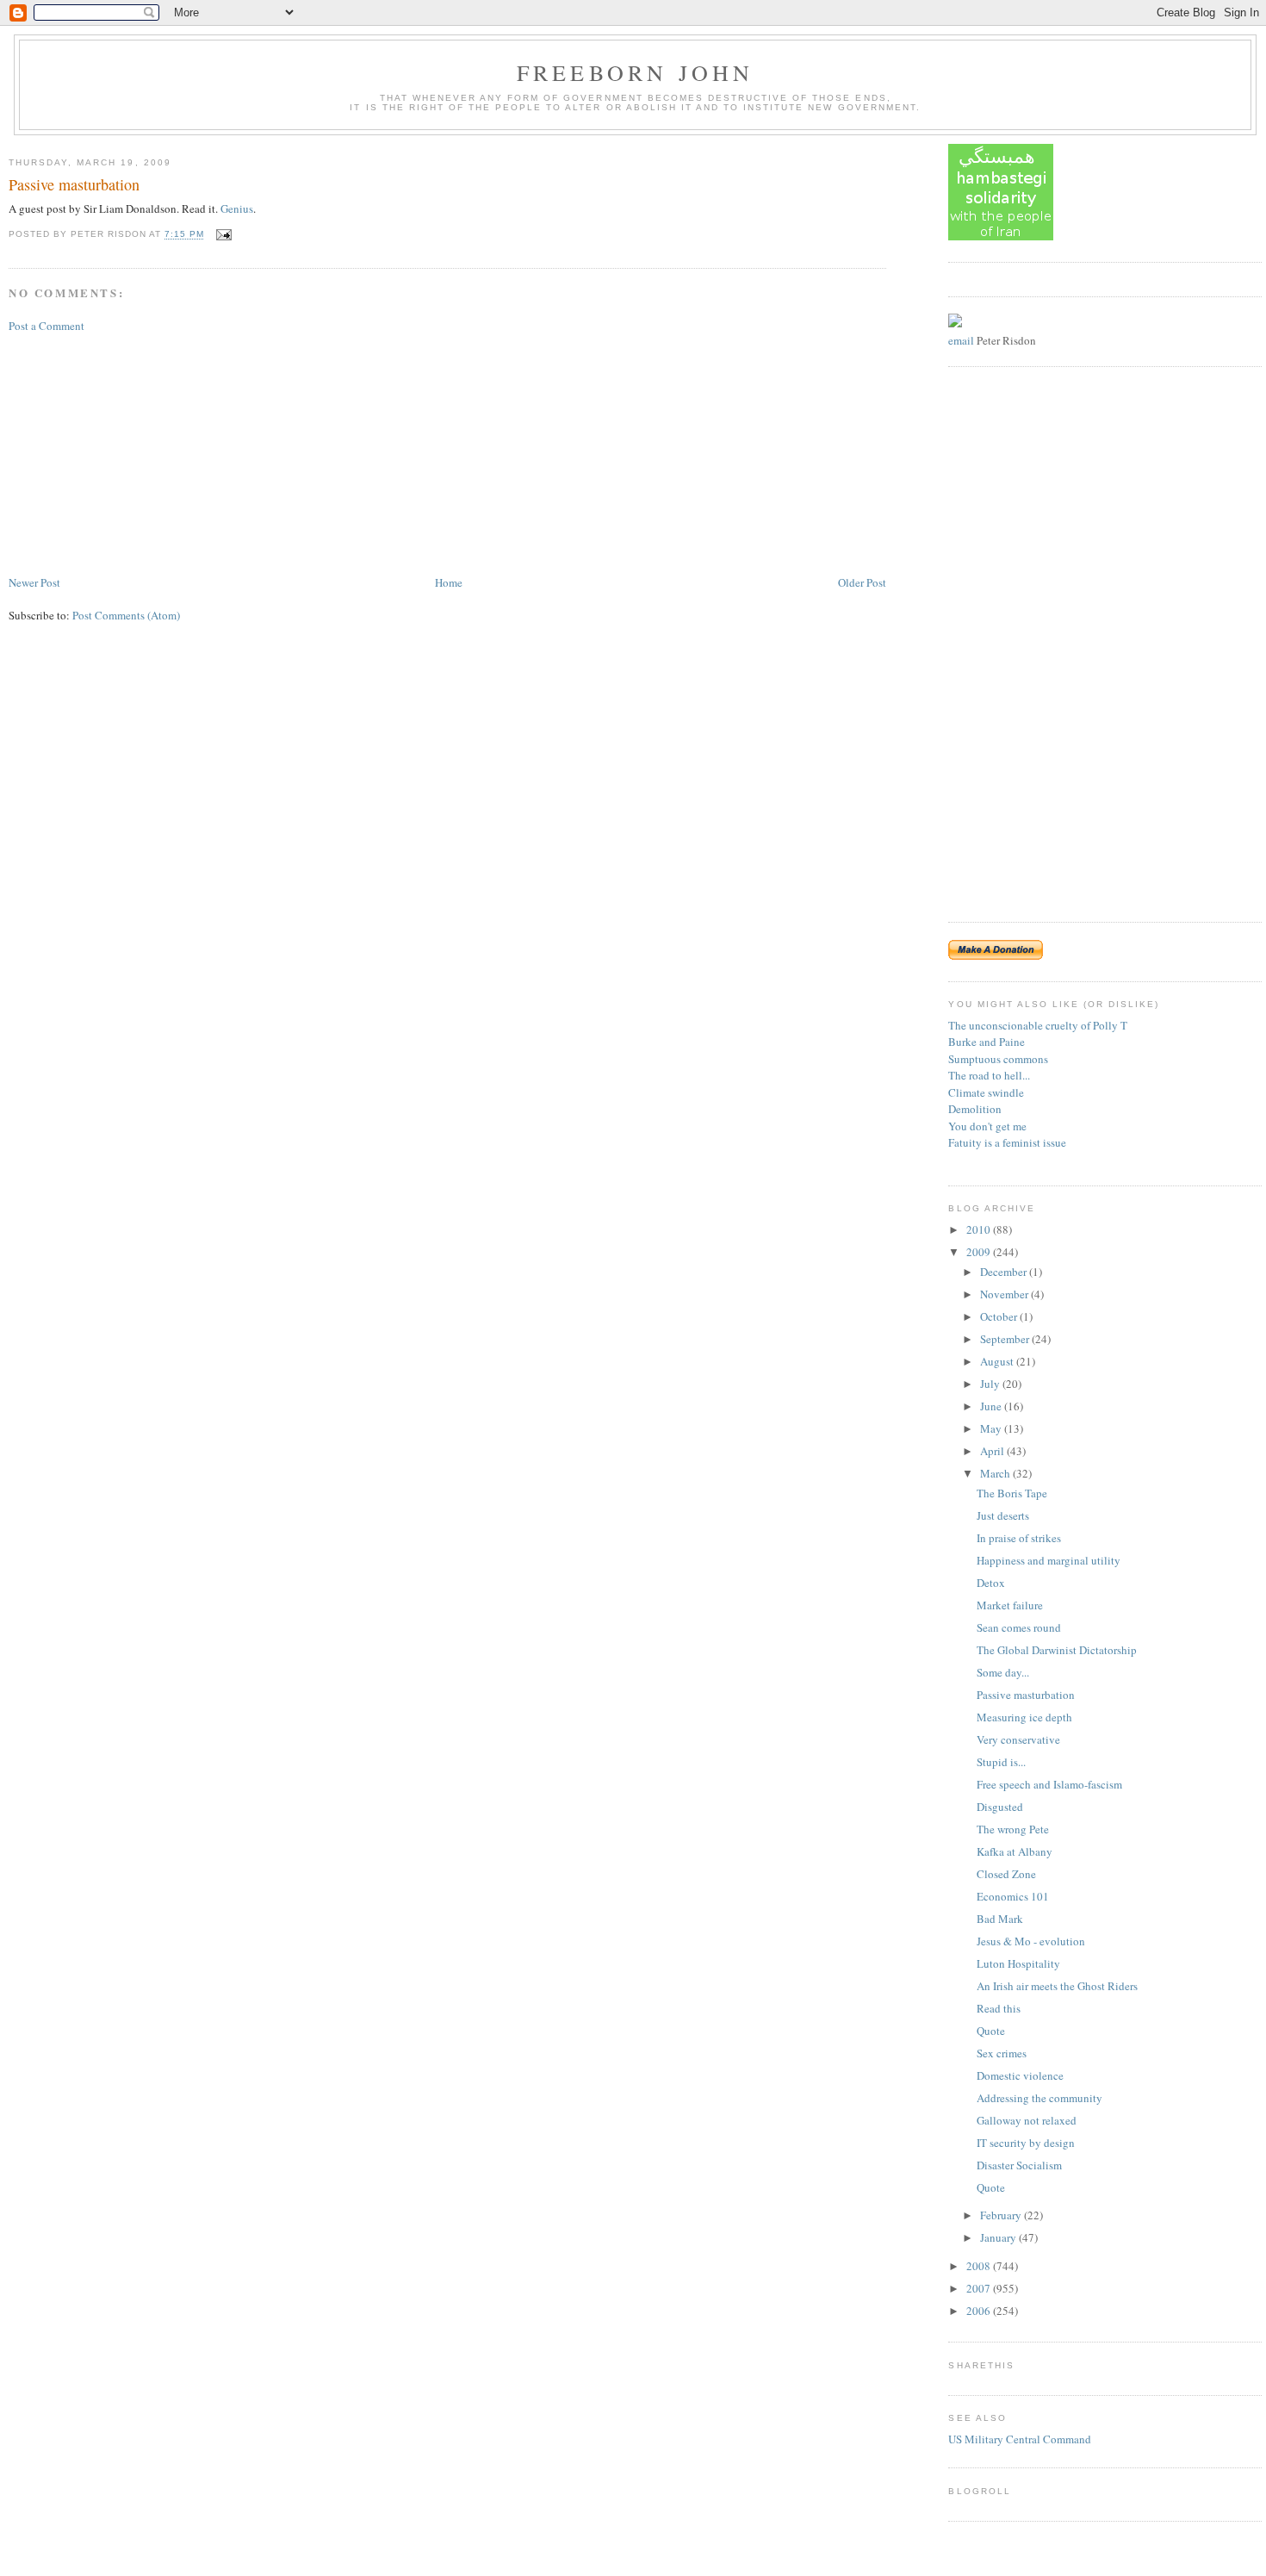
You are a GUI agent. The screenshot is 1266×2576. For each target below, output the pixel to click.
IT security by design (1026, 2143)
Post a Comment (47, 326)
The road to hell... (989, 1075)
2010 (980, 1229)
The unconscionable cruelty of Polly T (1038, 1025)
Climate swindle (986, 1092)
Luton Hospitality (1018, 1963)
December (1005, 1272)
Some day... (1003, 1672)
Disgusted (1000, 1807)
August (998, 1361)
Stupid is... (1001, 1762)
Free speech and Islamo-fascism (1049, 1784)
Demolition (975, 1109)
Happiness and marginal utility (1049, 1560)
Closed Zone (1006, 1874)
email (961, 340)
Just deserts (1003, 1515)
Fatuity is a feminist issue (1007, 1142)
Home (449, 582)
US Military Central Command (1020, 2439)
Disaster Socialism (1019, 2165)
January (999, 2237)
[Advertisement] (138, 452)
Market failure (1010, 1605)
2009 (980, 1252)
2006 (980, 2311)
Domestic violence (1020, 2075)
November (1005, 1294)
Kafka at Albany (1015, 1851)
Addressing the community (1039, 2098)
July (991, 1384)
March (996, 1473)
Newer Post (34, 582)
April (993, 1451)
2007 (980, 2288)
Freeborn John (636, 72)
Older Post (862, 582)
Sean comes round (1019, 1627)
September (1006, 1339)
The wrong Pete (1013, 1829)
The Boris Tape (1012, 1493)
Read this (999, 2008)
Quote (991, 2031)
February (1002, 2215)
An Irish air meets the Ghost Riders (1057, 1986)
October (1000, 1316)
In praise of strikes (1019, 1538)
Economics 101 (1013, 1896)
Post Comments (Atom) (126, 615)
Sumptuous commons (998, 1059)
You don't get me (987, 1126)
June (992, 1406)
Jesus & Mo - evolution (1031, 1941)
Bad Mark (1000, 1919)
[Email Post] (222, 235)
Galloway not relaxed (1027, 2120)
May (992, 1428)
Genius (237, 208)
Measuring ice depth (1024, 1717)
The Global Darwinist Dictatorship (1057, 1650)
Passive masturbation (74, 184)
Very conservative (1018, 1739)
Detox (991, 1583)
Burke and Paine (987, 1042)
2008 (980, 2266)
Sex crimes (1002, 2053)
